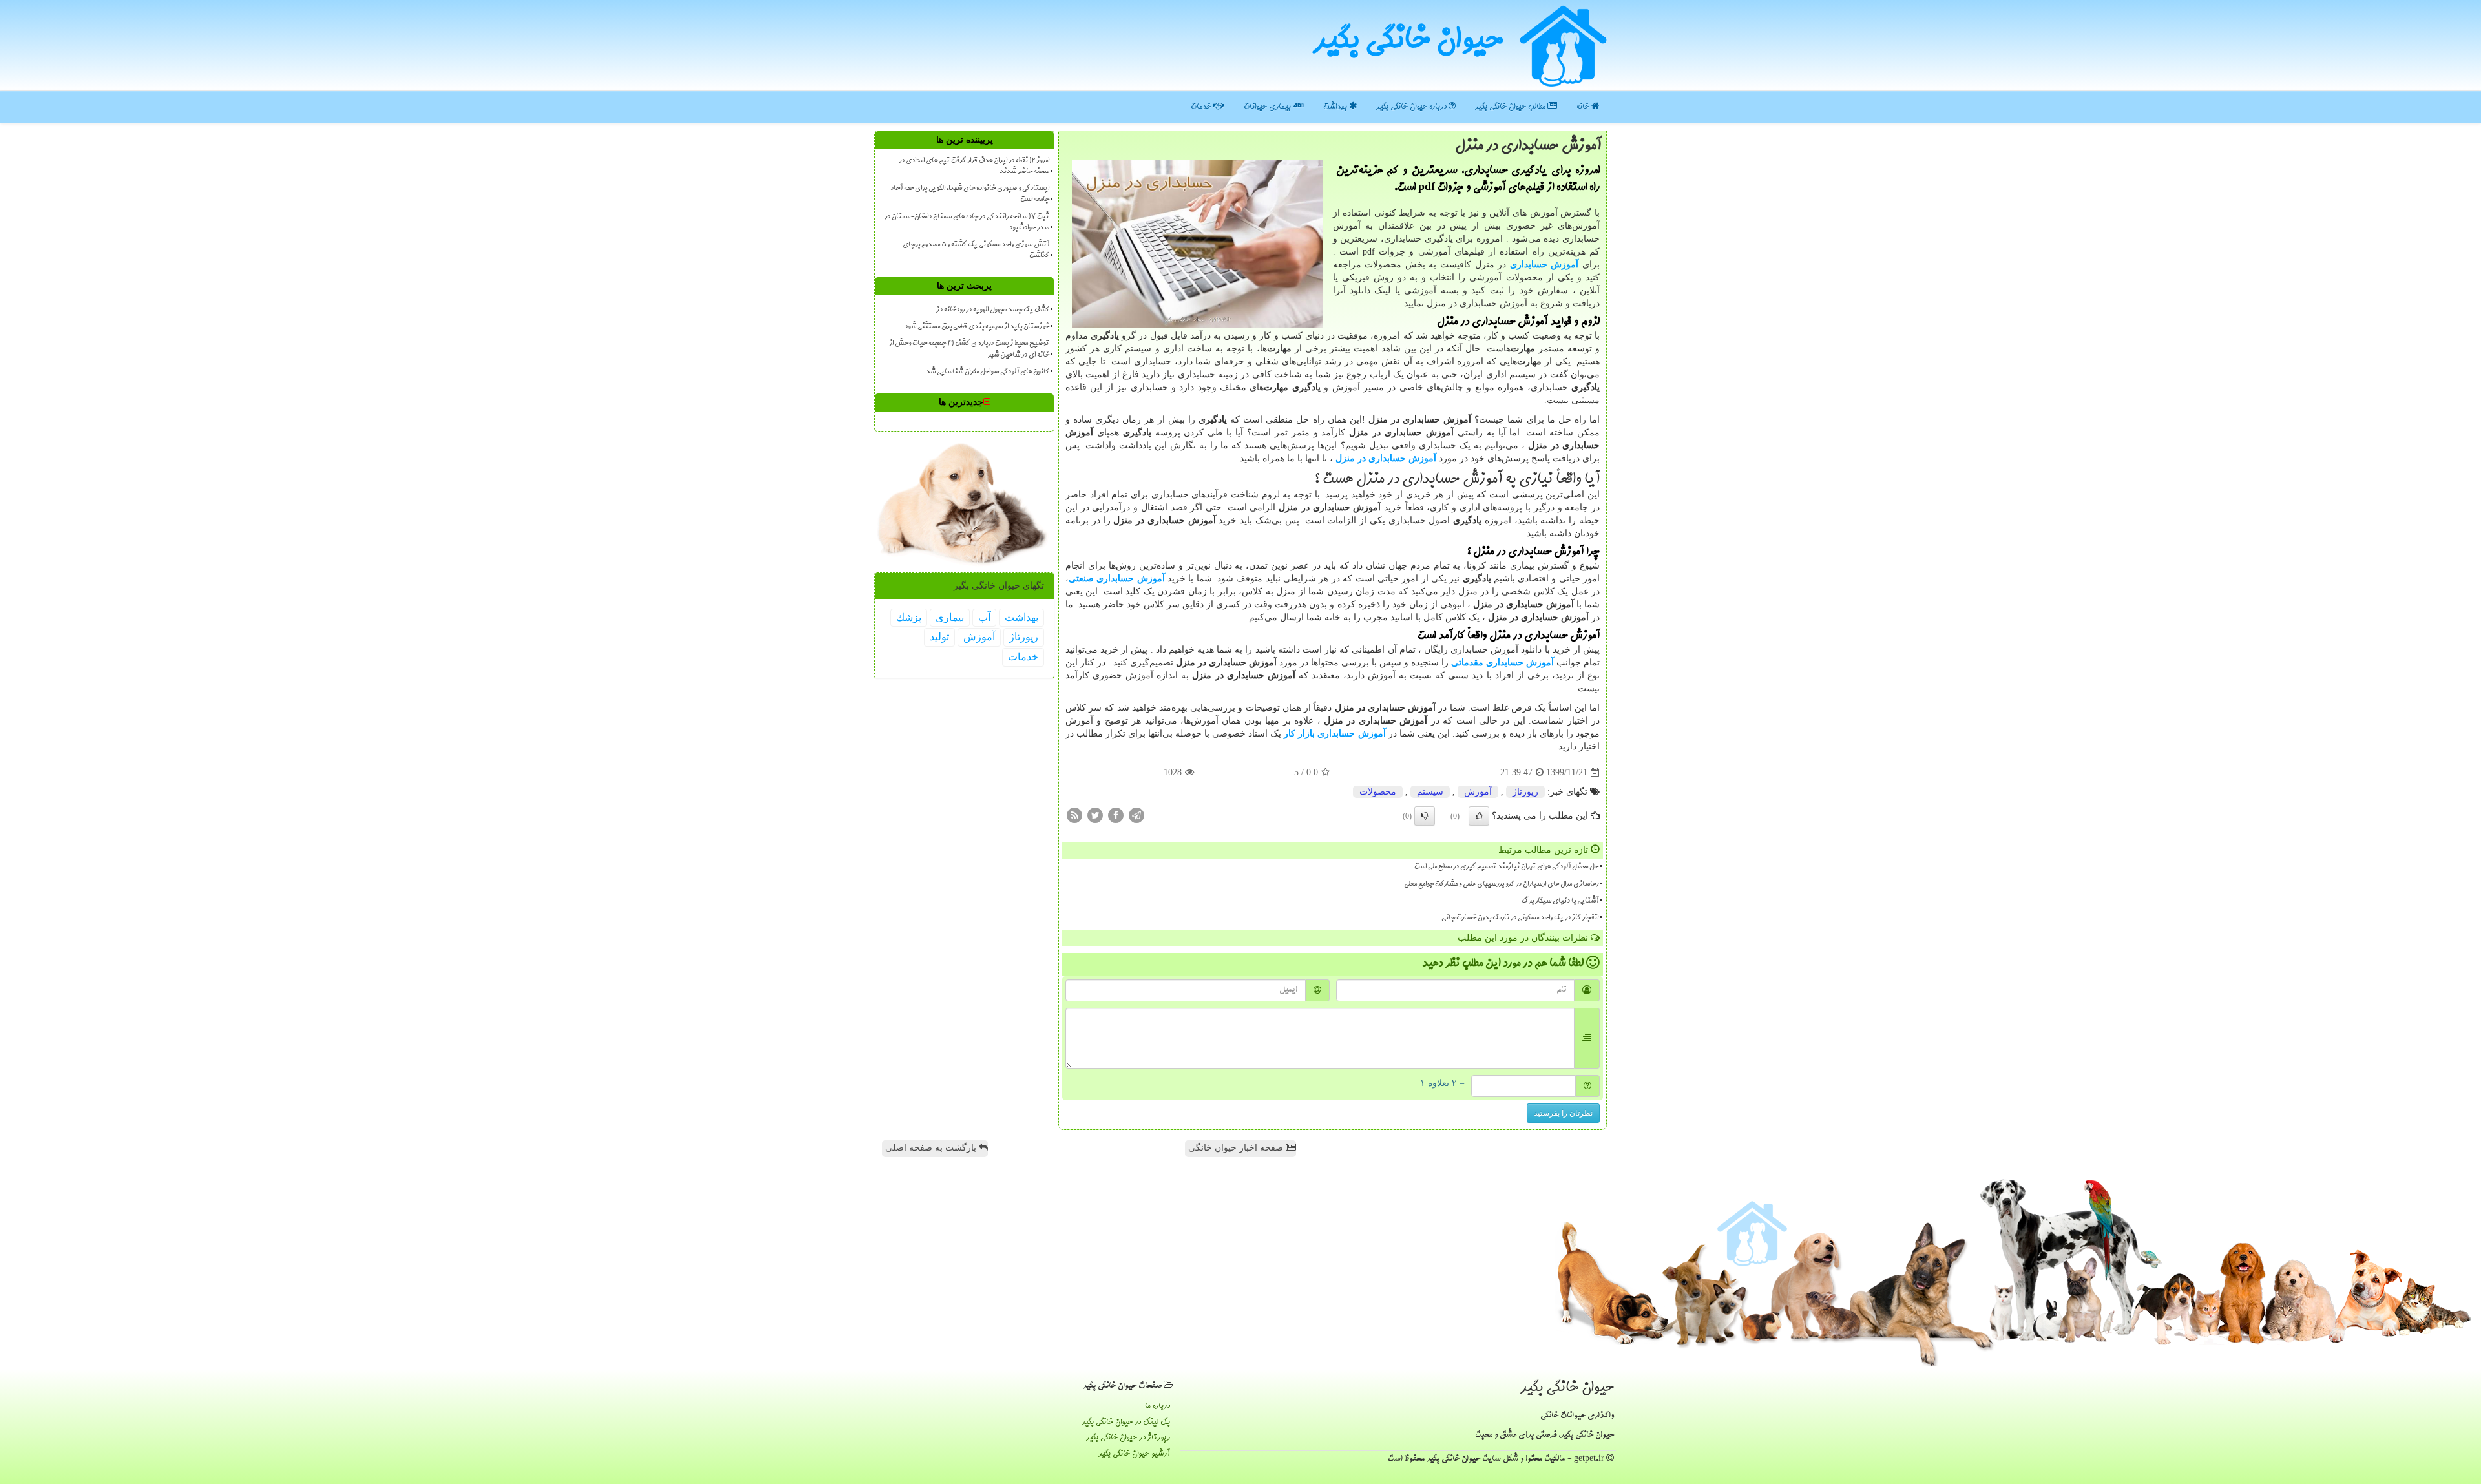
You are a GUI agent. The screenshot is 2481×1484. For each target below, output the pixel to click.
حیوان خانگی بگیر (1408, 42)
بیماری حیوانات (1268, 107)
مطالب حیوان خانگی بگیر (1511, 107)
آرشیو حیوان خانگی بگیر (1134, 1454)
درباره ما (1157, 1406)
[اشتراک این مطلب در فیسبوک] (1116, 815)
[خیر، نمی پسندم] (1425, 816)
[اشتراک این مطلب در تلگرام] (1136, 815)
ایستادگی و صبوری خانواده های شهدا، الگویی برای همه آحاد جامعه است (970, 194)
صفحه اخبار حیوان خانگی (1237, 1148)
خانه (1584, 107)
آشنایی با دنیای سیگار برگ (1560, 901)
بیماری (950, 617)
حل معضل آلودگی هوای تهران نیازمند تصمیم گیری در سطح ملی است (1506, 867)
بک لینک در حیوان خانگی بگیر (1126, 1422)
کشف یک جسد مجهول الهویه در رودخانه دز (993, 310)
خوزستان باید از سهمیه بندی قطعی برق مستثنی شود (977, 327)
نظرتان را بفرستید (1563, 1113)
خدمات (1202, 107)
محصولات (1378, 792)
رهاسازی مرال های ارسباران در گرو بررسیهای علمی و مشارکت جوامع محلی (1501, 884)
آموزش (1478, 792)
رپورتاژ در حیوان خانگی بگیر (1128, 1438)
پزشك (909, 617)
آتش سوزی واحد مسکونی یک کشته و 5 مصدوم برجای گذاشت (976, 250)
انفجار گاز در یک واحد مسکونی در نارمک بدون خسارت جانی (1520, 918)
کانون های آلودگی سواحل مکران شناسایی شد (988, 372)
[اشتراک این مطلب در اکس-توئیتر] (1095, 815)
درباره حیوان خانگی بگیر (1412, 107)
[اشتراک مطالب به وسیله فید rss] (1074, 815)
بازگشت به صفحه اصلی (932, 1148)
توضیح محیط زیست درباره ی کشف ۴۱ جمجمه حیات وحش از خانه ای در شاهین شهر (969, 349)
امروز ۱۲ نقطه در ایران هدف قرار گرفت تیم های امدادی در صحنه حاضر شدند (974, 166)
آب (984, 617)
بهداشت (1336, 107)
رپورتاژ (1525, 792)
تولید (939, 637)
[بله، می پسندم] (1479, 816)
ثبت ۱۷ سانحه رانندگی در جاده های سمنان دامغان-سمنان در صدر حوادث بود (967, 223)
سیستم (1430, 792)
